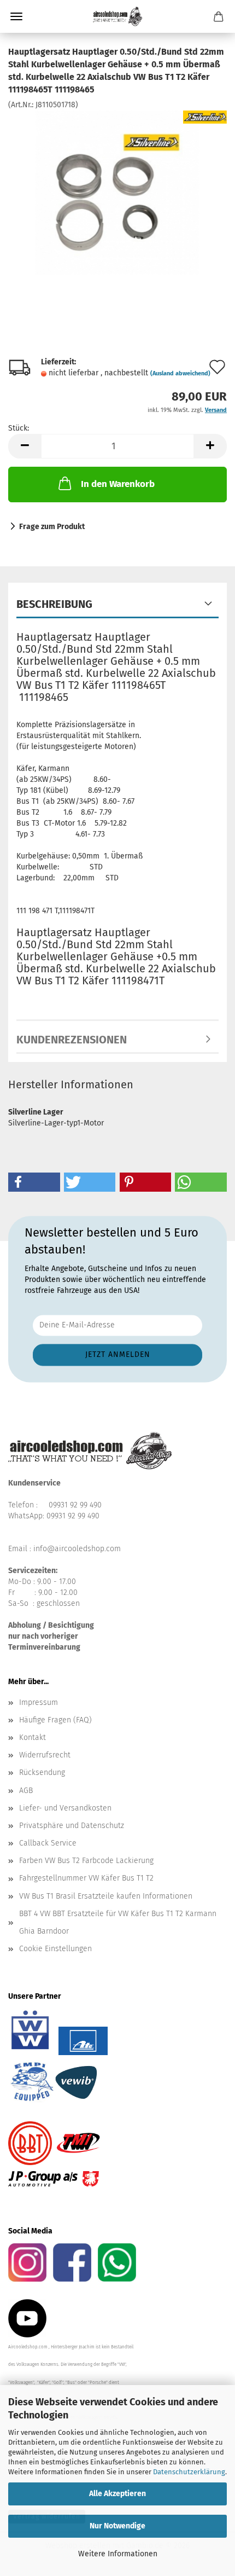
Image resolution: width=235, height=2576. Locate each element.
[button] (25, 446)
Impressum (39, 1702)
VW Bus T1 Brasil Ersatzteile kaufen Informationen (106, 1896)
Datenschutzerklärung (189, 2472)
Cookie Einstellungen (55, 1949)
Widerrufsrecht (45, 1755)
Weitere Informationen (118, 2554)
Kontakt (33, 1737)
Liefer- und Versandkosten (65, 1808)
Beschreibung (54, 604)
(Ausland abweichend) (180, 373)
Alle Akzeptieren (117, 2494)
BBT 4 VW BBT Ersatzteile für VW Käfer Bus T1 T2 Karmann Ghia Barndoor (118, 1922)
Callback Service (48, 1843)
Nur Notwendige (117, 2526)
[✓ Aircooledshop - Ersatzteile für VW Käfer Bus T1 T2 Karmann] (117, 16)
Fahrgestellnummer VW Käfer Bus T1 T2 (86, 1878)
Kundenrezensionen (72, 1040)
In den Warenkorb (118, 484)
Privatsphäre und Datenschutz (72, 1826)
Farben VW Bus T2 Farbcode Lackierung (86, 1861)
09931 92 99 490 (75, 1505)
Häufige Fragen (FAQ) (55, 1720)
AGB (26, 1791)
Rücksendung (42, 1773)
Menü (16, 16)
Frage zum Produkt (52, 527)
